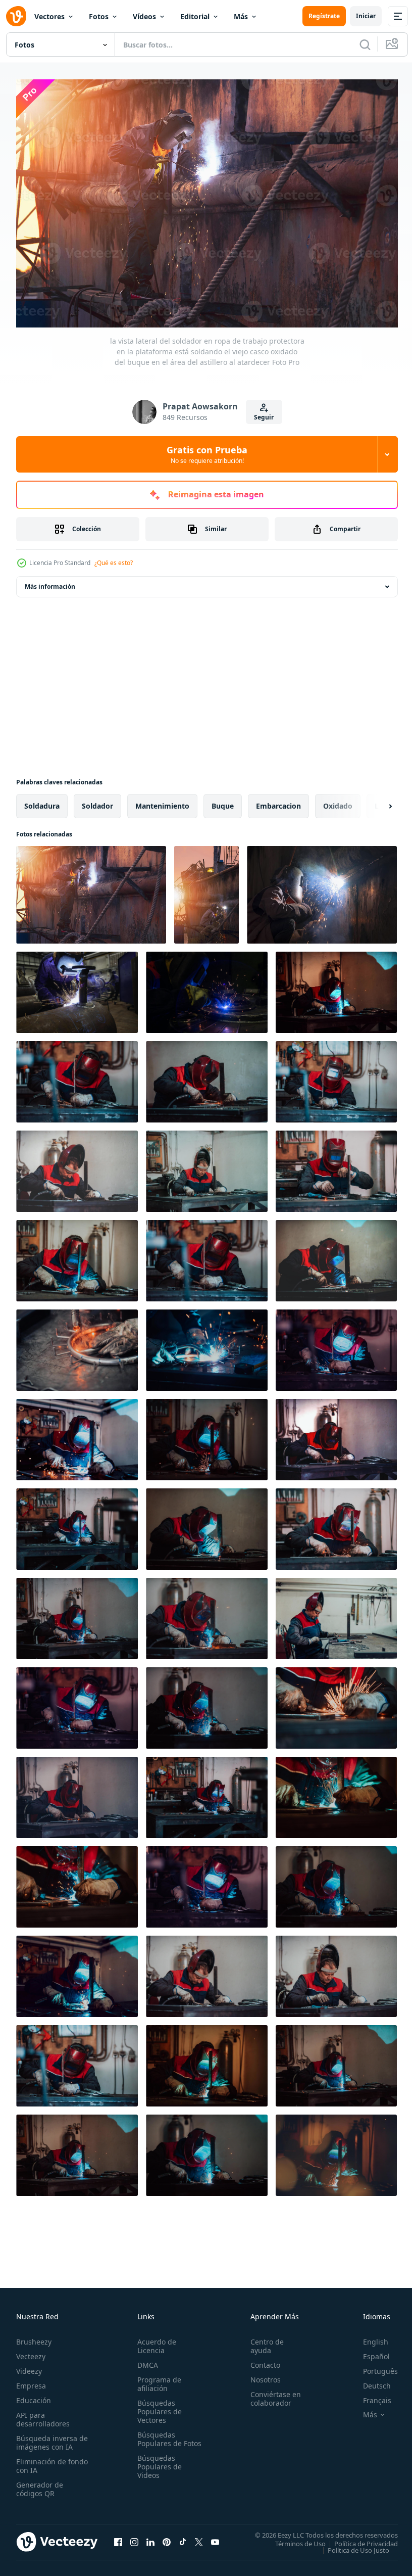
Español (369, 2351)
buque (223, 801)
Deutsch (369, 2381)
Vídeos (144, 16)
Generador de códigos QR (40, 2484)
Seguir (264, 417)
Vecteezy (31, 2351)
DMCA (146, 2360)
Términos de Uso (293, 2538)
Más (241, 16)
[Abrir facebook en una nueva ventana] (118, 2537)
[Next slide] (374, 801)
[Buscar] (365, 44)
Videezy (29, 2366)
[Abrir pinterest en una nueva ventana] (167, 2537)
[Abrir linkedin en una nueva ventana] (150, 2537)
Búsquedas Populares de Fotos (158, 2438)
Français (370, 2395)
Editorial (195, 16)
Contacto (261, 2360)
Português (373, 2366)
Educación (34, 2395)
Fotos (99, 16)
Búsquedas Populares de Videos (158, 2470)
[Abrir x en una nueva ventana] (199, 2537)
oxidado (338, 801)
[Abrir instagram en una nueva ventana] (134, 2537)
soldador (97, 801)
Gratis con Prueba (207, 454)
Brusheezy (34, 2337)
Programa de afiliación (157, 2379)
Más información (50, 581)
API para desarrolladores (43, 2414)
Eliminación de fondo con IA (41, 2461)
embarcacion (278, 801)
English (368, 2337)
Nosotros (261, 2375)
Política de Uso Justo (351, 2545)
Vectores (49, 16)
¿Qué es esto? (114, 563)
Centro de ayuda (263, 2341)
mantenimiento (162, 801)
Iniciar (366, 16)
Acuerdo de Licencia (155, 2341)
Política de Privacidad (358, 2538)
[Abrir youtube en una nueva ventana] (215, 2537)
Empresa (31, 2381)
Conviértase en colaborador (271, 2394)
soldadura (42, 801)
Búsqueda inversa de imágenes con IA (50, 2438)
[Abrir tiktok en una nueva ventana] (183, 2537)
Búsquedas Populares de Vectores (158, 2406)
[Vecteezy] (16, 16)
